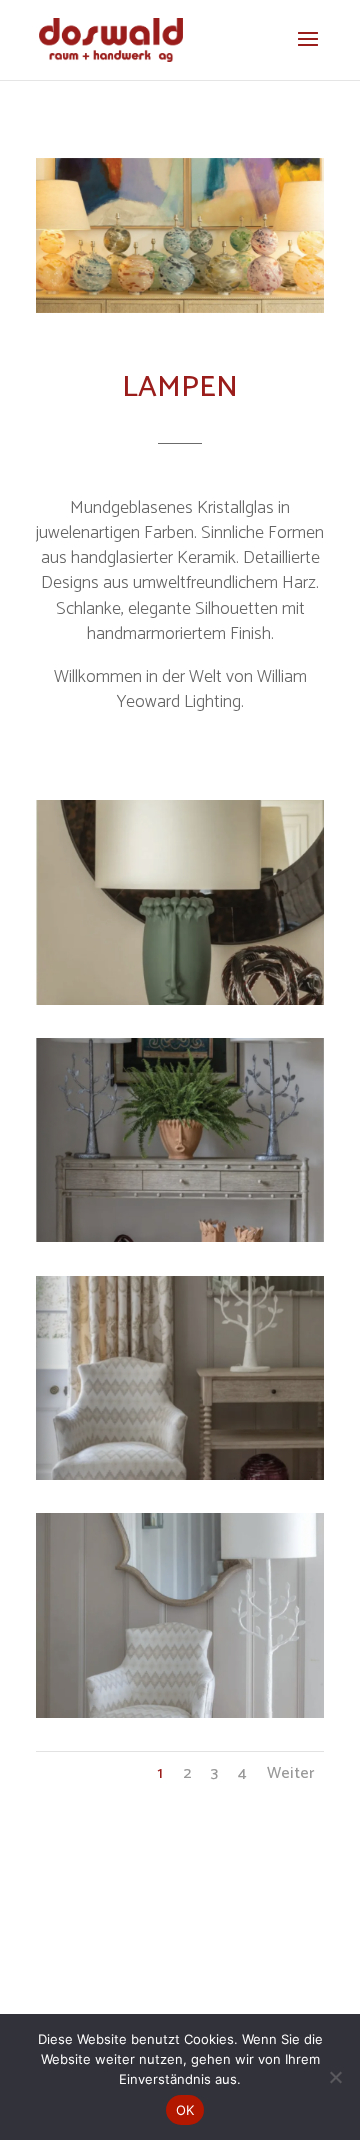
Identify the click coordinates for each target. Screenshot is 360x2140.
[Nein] (335, 2077)
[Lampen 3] (180, 1476)
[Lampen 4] (180, 1714)
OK (185, 2110)
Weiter (290, 1773)
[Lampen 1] (180, 1001)
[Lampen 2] (180, 1238)
